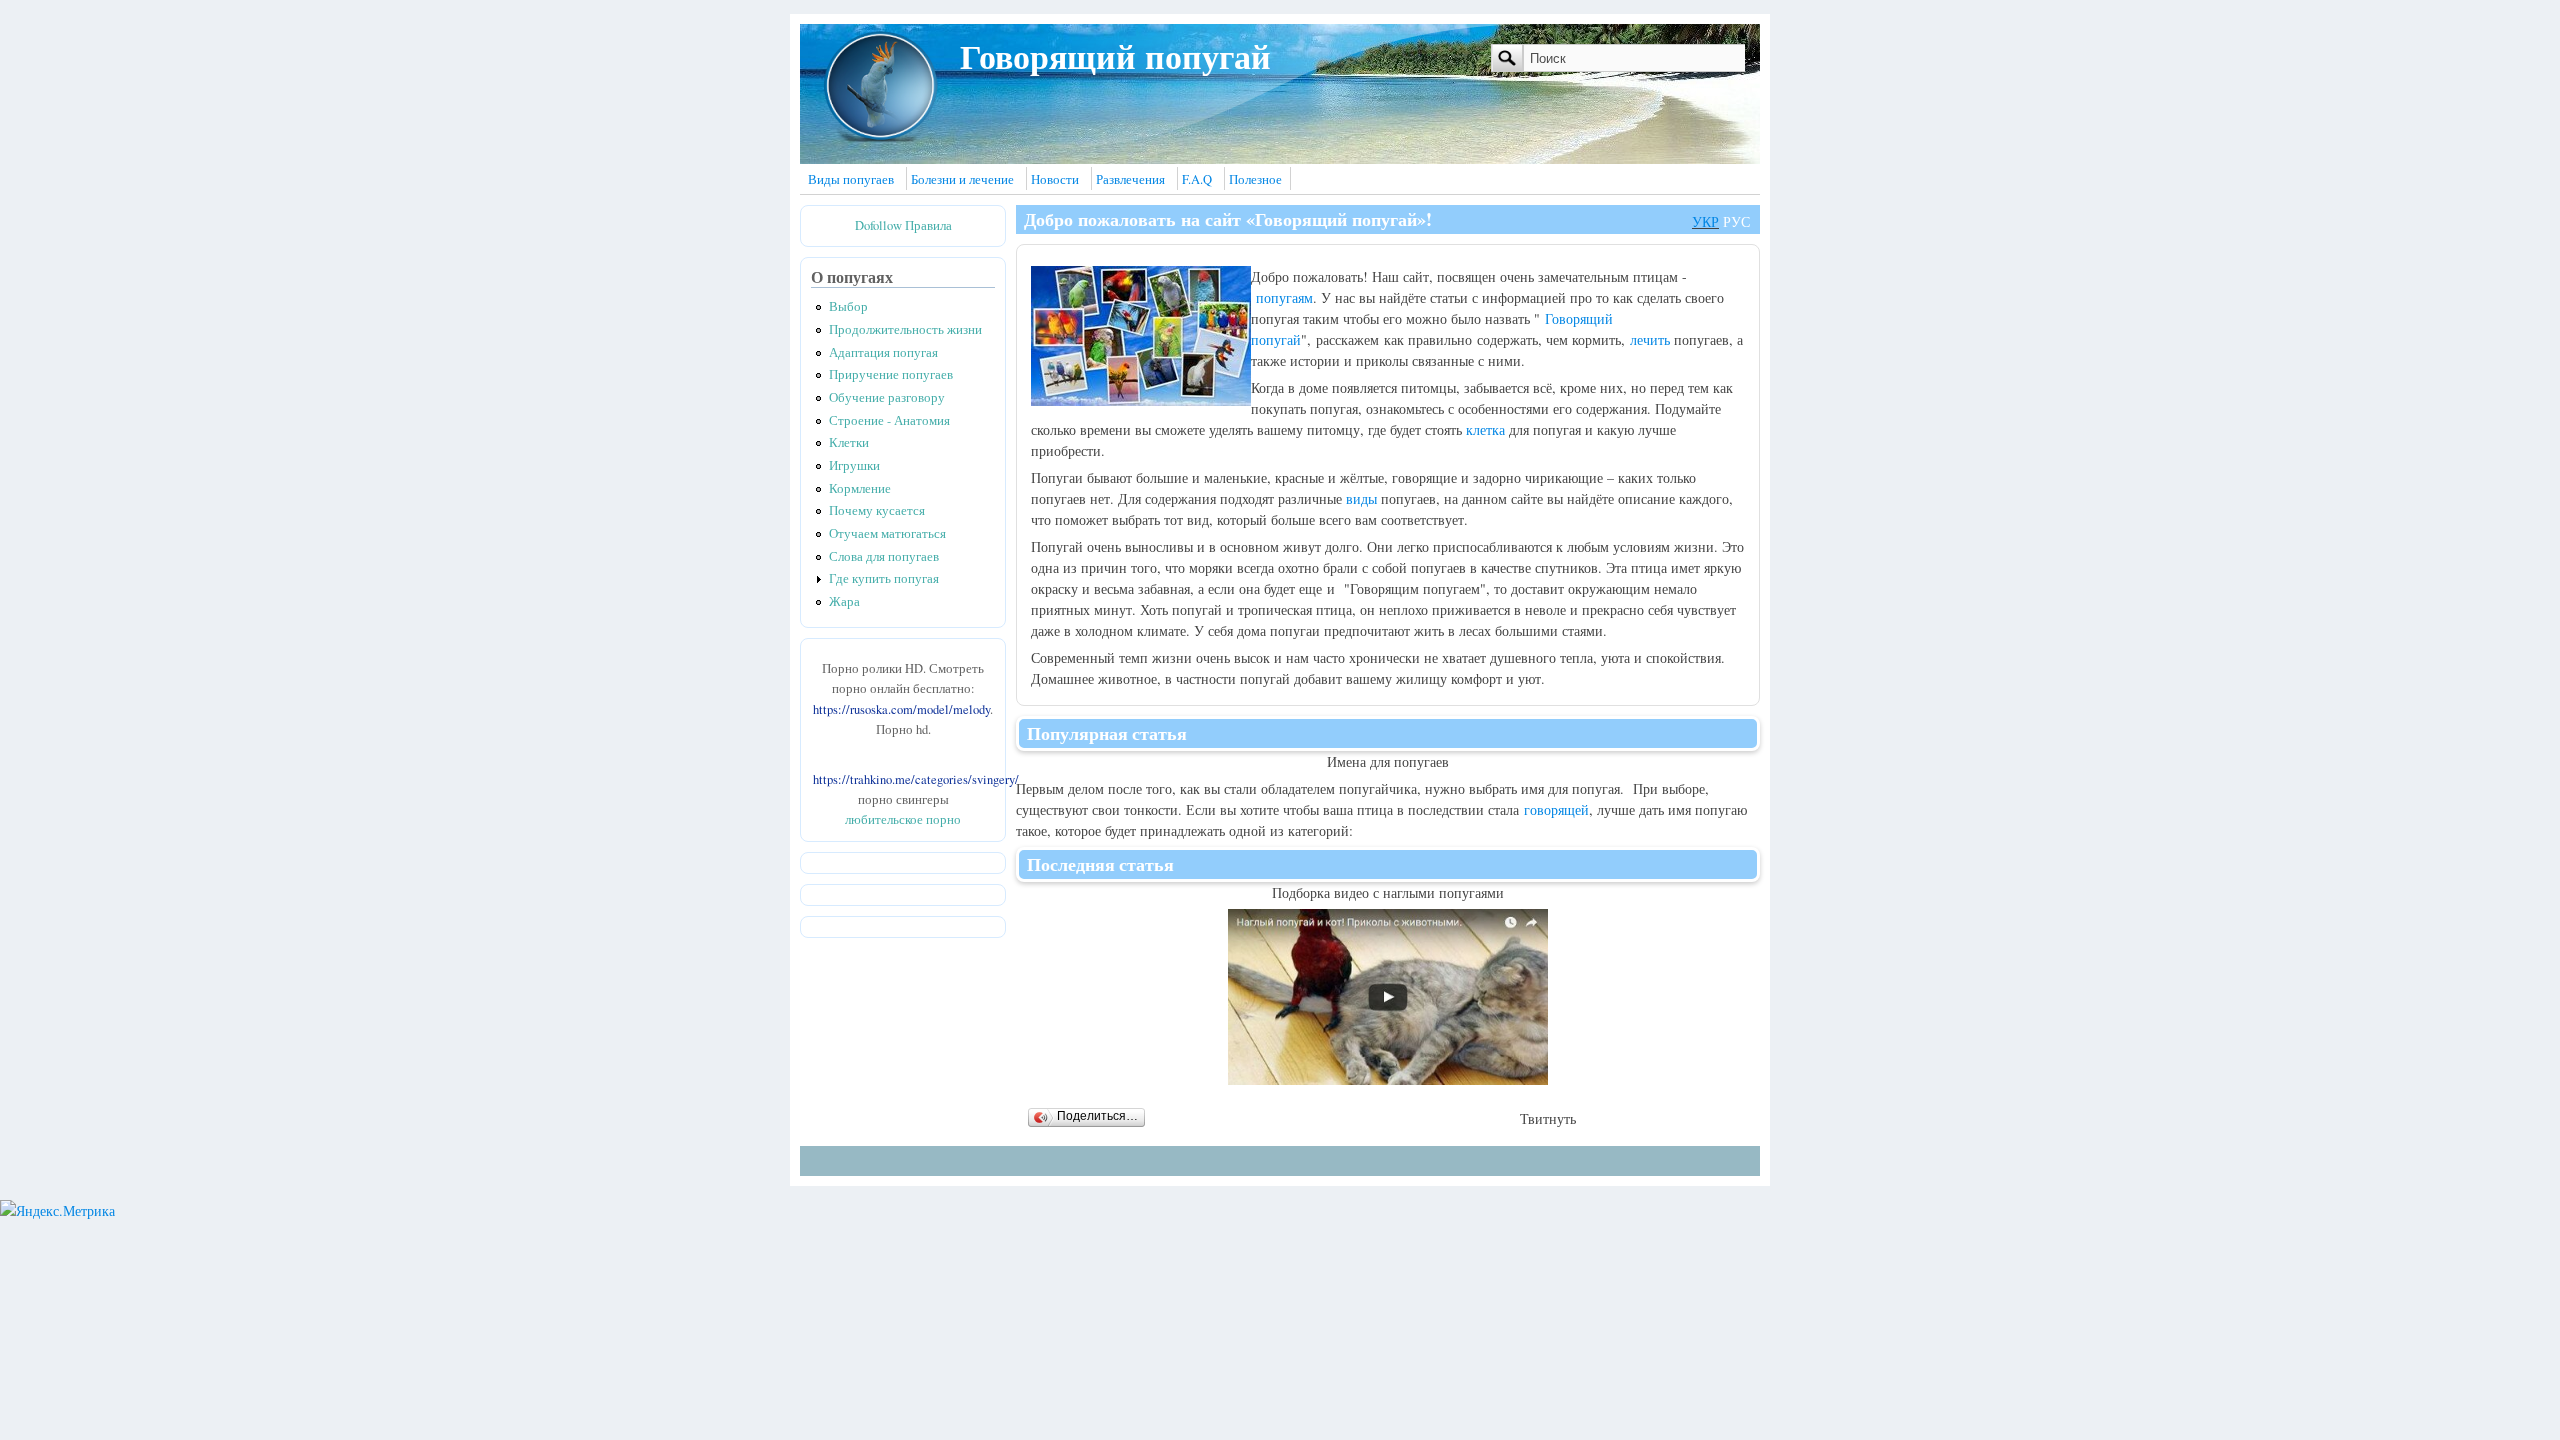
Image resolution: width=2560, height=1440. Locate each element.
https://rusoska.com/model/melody (901, 709)
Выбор (848, 306)
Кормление (860, 488)
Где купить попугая (884, 578)
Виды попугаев (851, 179)
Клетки (849, 442)
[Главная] (880, 137)
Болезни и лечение (962, 179)
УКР (1705, 221)
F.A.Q (1197, 179)
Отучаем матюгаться (887, 533)
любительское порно (903, 819)
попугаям (1284, 297)
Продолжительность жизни (905, 329)
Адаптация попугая (883, 352)
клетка (1485, 429)
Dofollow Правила (903, 225)
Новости (1055, 179)
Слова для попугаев (884, 556)
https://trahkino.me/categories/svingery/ (916, 779)
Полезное (1255, 179)
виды (1361, 498)
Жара (844, 601)
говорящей (1556, 809)
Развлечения (1130, 179)
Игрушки (854, 465)
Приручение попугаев (891, 374)
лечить (1650, 339)
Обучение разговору (887, 397)
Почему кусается (877, 510)
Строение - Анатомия (889, 420)
